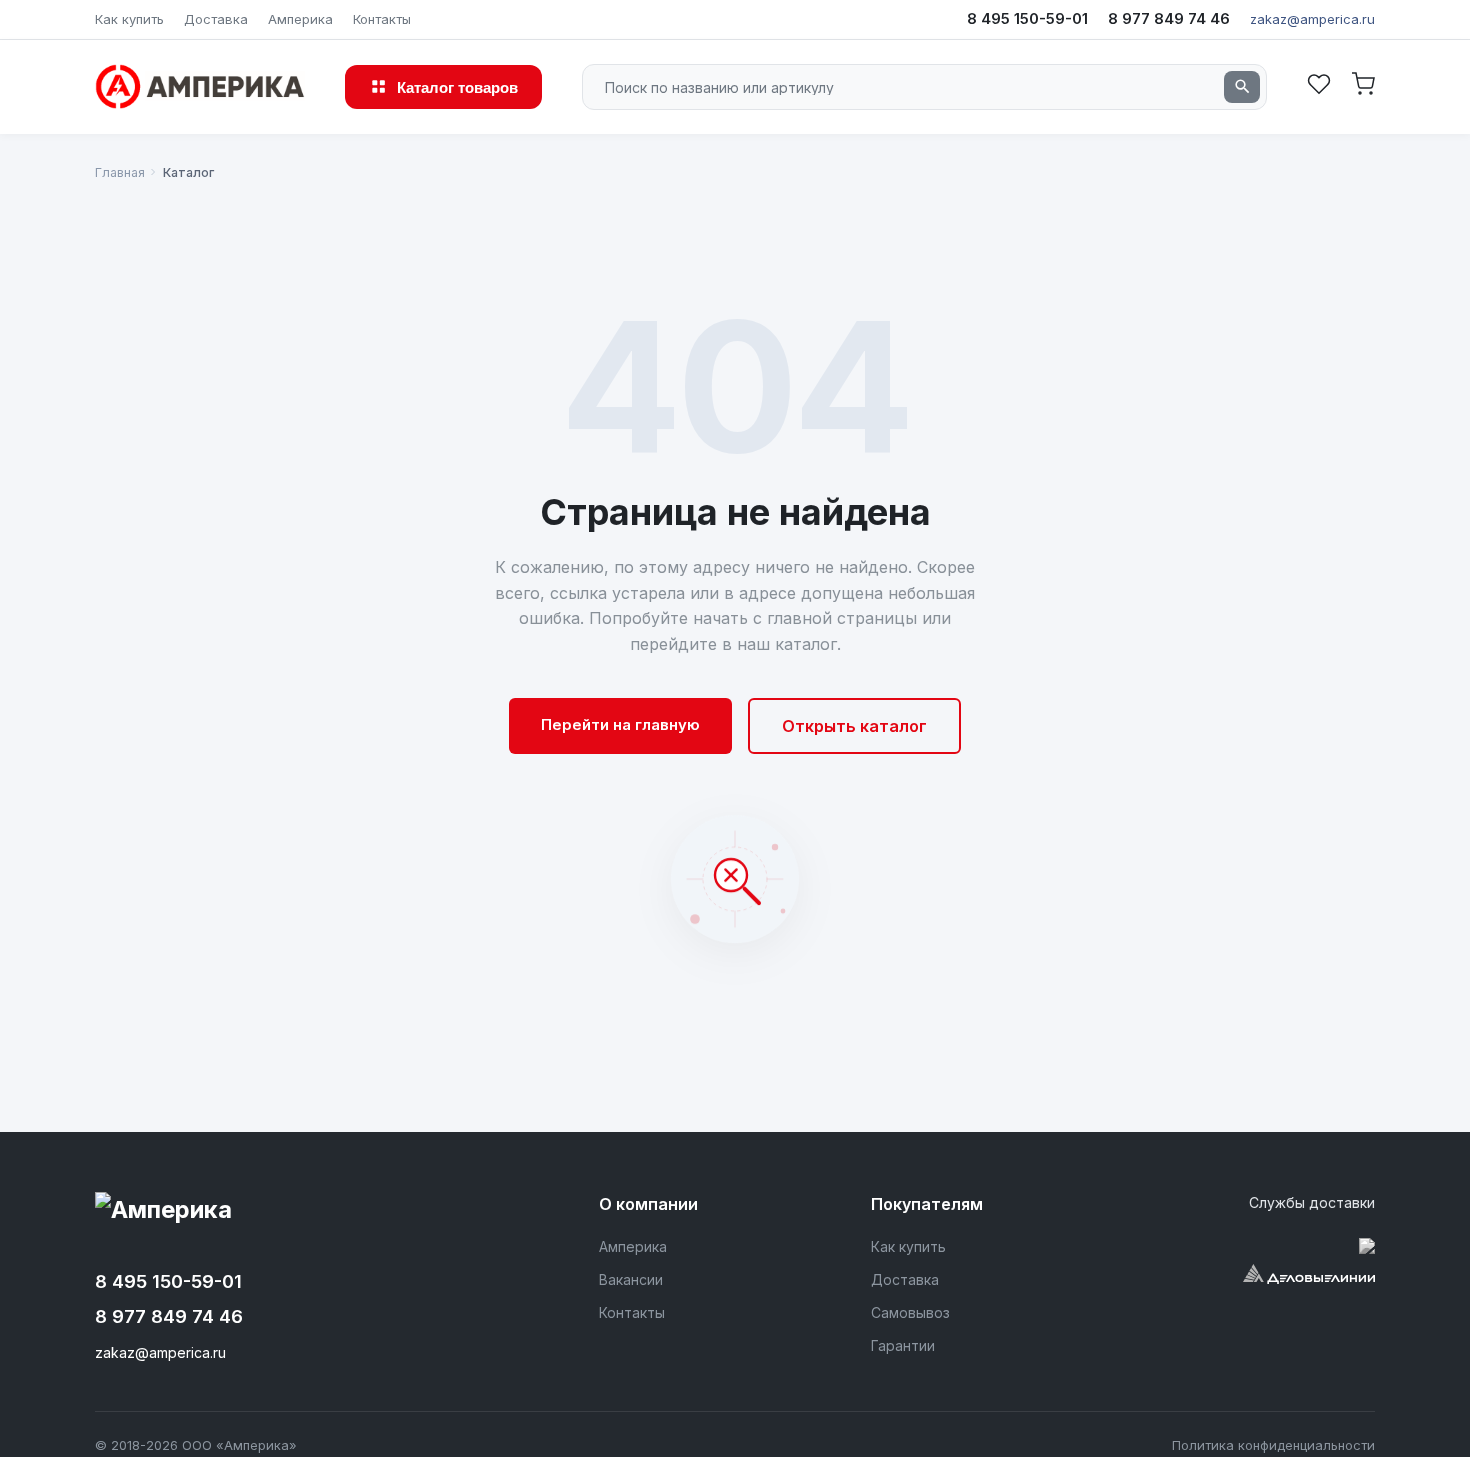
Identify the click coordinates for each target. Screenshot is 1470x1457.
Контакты (382, 19)
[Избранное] (1319, 86)
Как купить (129, 19)
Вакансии (631, 1279)
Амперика (300, 19)
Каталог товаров (457, 86)
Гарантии (903, 1345)
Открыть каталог (854, 726)
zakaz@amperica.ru (1312, 19)
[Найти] (1242, 87)
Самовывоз (910, 1312)
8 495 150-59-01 (1027, 18)
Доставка (216, 19)
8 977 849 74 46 (1169, 18)
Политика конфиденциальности (1273, 1445)
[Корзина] (1363, 86)
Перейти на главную (620, 724)
